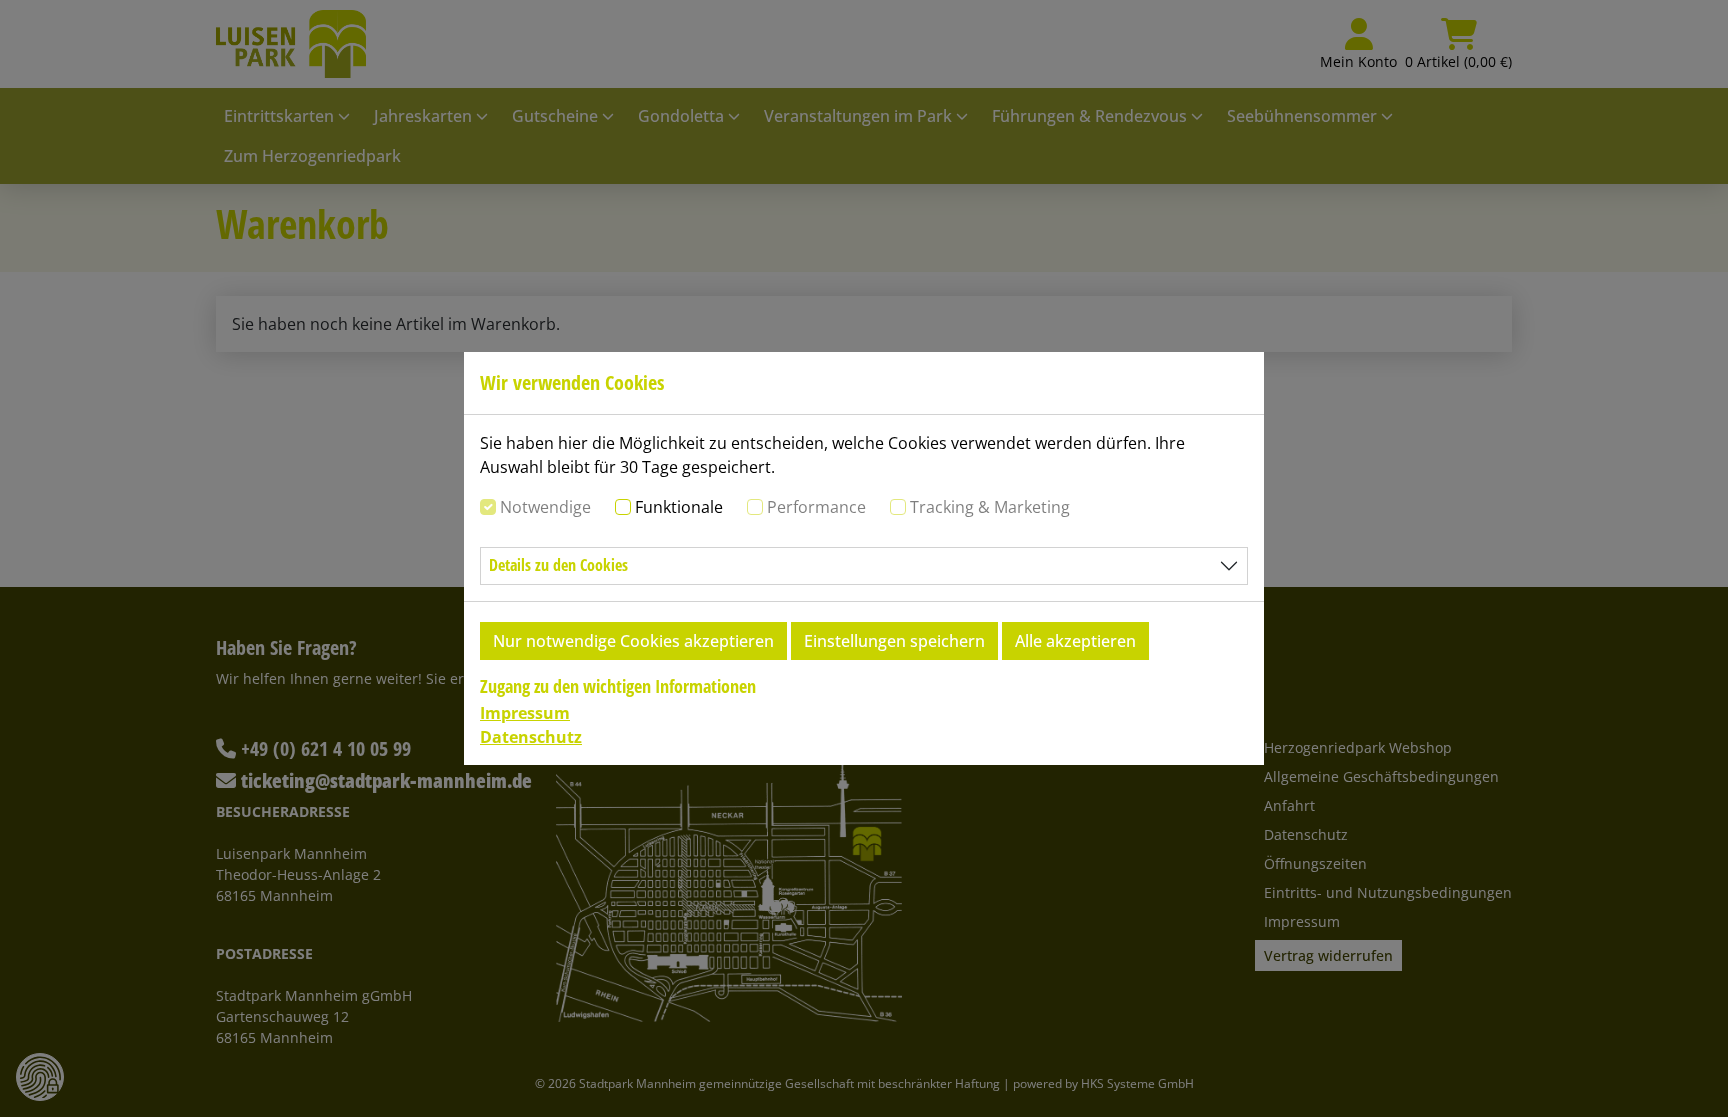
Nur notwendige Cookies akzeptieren (633, 641)
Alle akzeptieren (1075, 641)
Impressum (525, 713)
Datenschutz (531, 737)
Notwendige (545, 507)
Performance (816, 507)
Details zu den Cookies (558, 565)
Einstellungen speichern (894, 641)
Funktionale (679, 507)
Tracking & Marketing (990, 507)
